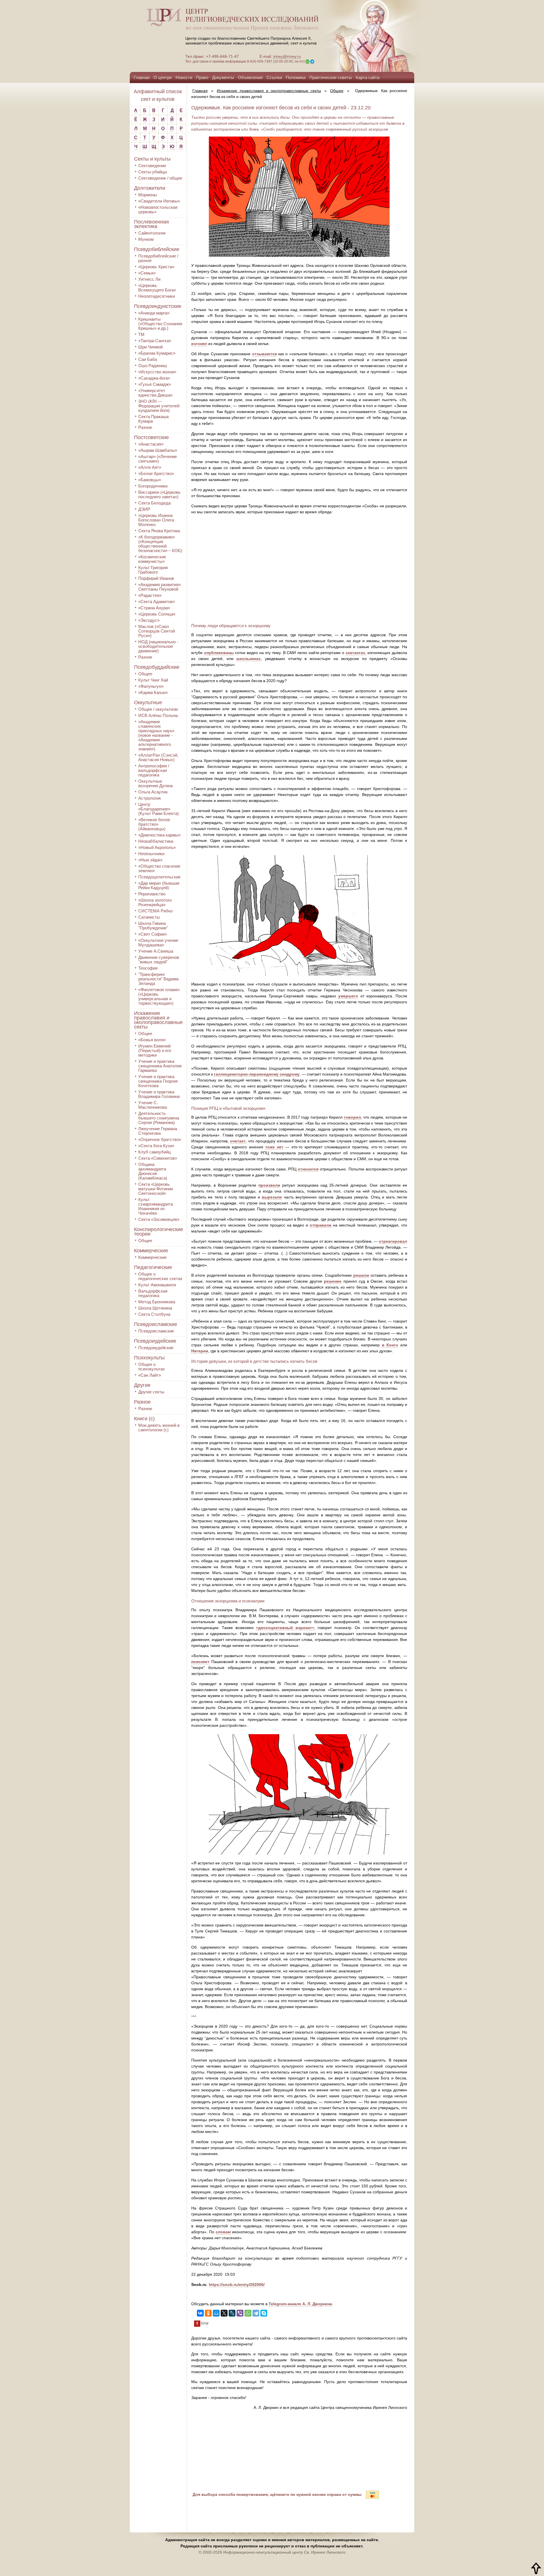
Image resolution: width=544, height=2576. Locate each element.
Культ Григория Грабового (153, 570)
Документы (223, 77)
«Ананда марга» (154, 313)
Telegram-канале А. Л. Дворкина (300, 2304)
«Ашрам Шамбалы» (158, 450)
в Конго (390, 1345)
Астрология (149, 798)
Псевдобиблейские (157, 249)
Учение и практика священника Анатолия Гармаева (160, 1066)
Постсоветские (151, 437)
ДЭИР (144, 509)
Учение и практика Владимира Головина (159, 1094)
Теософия (148, 968)
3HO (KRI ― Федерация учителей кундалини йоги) (159, 406)
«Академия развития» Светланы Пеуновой (160, 587)
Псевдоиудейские (155, 1341)
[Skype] (264, 2313)
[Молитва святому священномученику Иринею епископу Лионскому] (355, 36)
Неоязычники (151, 854)
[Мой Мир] (216, 2313)
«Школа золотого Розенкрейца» (155, 902)
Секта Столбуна (154, 1314)
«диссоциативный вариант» (285, 1628)
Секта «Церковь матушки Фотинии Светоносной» (156, 1189)
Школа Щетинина (155, 1308)
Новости (184, 77)
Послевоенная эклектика (151, 224)
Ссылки (274, 77)
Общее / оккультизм (158, 709)
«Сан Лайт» (150, 1375)
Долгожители (150, 188)
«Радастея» (150, 595)
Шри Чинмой (150, 347)
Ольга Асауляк (153, 792)
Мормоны (148, 195)
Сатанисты (149, 917)
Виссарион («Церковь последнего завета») (159, 494)
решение (333, 1281)
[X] (224, 2313)
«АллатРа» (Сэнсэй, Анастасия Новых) (158, 757)
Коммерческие (151, 1251)
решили (361, 1275)
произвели (269, 1185)
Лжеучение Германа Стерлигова (158, 1131)
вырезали (272, 1197)
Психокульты (149, 1358)
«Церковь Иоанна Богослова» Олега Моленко (156, 520)
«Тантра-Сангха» (155, 341)
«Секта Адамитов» (157, 602)
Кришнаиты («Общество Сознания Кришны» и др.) (160, 324)
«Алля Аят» (150, 467)
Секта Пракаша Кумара (153, 419)
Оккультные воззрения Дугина (155, 783)
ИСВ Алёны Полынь (158, 715)
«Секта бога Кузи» (156, 1146)
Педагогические (153, 1267)
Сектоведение (152, 166)
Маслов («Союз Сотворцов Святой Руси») (157, 631)
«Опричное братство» (160, 1139)
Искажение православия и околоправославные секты (158, 1020)
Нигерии (200, 1351)
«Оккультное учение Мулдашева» (158, 943)
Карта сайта (368, 77)
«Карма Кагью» (153, 692)
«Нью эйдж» (150, 860)
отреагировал (393, 1241)
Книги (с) (144, 1419)
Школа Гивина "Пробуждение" (153, 926)
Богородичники (153, 486)
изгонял (199, 344)
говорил (352, 1117)
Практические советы (331, 77)
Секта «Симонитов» (158, 1158)
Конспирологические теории (159, 1232)
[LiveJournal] (232, 2313)
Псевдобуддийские (157, 667)
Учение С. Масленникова (153, 1105)
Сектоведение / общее (160, 178)
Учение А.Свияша (156, 951)
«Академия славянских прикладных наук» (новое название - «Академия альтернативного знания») (156, 735)
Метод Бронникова (157, 1302)
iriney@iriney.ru (287, 56)
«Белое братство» (156, 473)
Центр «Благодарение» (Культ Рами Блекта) (159, 809)
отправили (321, 1225)
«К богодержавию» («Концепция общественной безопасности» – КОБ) (160, 544)
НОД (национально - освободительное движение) (158, 646)
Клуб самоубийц (155, 1152)
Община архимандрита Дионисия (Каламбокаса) (153, 1171)
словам (223, 2232)
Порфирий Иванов (156, 578)
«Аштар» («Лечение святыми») (158, 459)
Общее (145, 674)
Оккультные (148, 702)
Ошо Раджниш (153, 366)
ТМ (141, 334)
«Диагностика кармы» (159, 835)
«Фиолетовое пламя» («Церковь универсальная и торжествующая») (159, 996)
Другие (142, 1385)
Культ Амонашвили (157, 1285)
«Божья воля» (152, 1040)
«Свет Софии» (153, 934)
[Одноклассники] (208, 2313)
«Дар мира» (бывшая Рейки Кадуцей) (159, 885)
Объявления (250, 77)
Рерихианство (152, 894)
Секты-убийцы (153, 172)
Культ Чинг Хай (153, 680)
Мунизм (146, 239)
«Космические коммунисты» (152, 559)
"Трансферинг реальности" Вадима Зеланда (158, 979)
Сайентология (152, 233)
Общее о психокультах (152, 1367)
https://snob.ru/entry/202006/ (237, 2285)
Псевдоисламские (156, 1324)
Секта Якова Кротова (159, 531)
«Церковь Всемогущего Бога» (157, 288)
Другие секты (151, 1392)
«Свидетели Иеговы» (159, 201)
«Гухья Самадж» (155, 384)
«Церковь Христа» (156, 267)
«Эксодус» (149, 620)
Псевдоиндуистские (158, 306)
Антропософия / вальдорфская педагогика (154, 770)
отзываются (264, 354)
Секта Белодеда (154, 503)
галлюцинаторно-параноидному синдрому (257, 1074)
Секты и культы (152, 159)
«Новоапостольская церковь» (158, 209)
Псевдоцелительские (159, 877)
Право (202, 77)
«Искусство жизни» (157, 372)
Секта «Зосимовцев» (159, 1219)
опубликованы (219, 653)
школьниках (248, 659)
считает (238, 1141)
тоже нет (274, 1147)
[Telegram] (256, 2313)
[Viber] (240, 2313)
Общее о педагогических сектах (160, 1276)
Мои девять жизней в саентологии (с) (159, 1428)
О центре (163, 77)
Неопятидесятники (157, 296)
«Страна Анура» (154, 608)
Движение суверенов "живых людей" (159, 960)
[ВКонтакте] (200, 2313)
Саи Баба (148, 359)
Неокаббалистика (156, 841)
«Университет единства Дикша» (155, 393)
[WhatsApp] (248, 2313)
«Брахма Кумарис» (157, 353)
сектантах (355, 653)
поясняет (200, 1662)
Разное (145, 427)
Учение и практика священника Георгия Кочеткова (158, 1081)
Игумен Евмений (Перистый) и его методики (155, 1050)
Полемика (296, 77)
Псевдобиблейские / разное (158, 258)
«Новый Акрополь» (157, 847)
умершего (348, 996)
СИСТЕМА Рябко (155, 911)
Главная (142, 77)
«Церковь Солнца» (157, 614)
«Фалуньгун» (151, 686)
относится (308, 1169)
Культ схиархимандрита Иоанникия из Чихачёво (156, 1206)
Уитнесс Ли (149, 279)
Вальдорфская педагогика (153, 1293)
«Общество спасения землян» (159, 868)
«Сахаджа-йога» (154, 378)
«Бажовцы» (150, 480)
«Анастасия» (151, 444)
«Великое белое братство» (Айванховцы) (154, 824)
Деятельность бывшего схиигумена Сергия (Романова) (159, 1118)
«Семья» (147, 273)
